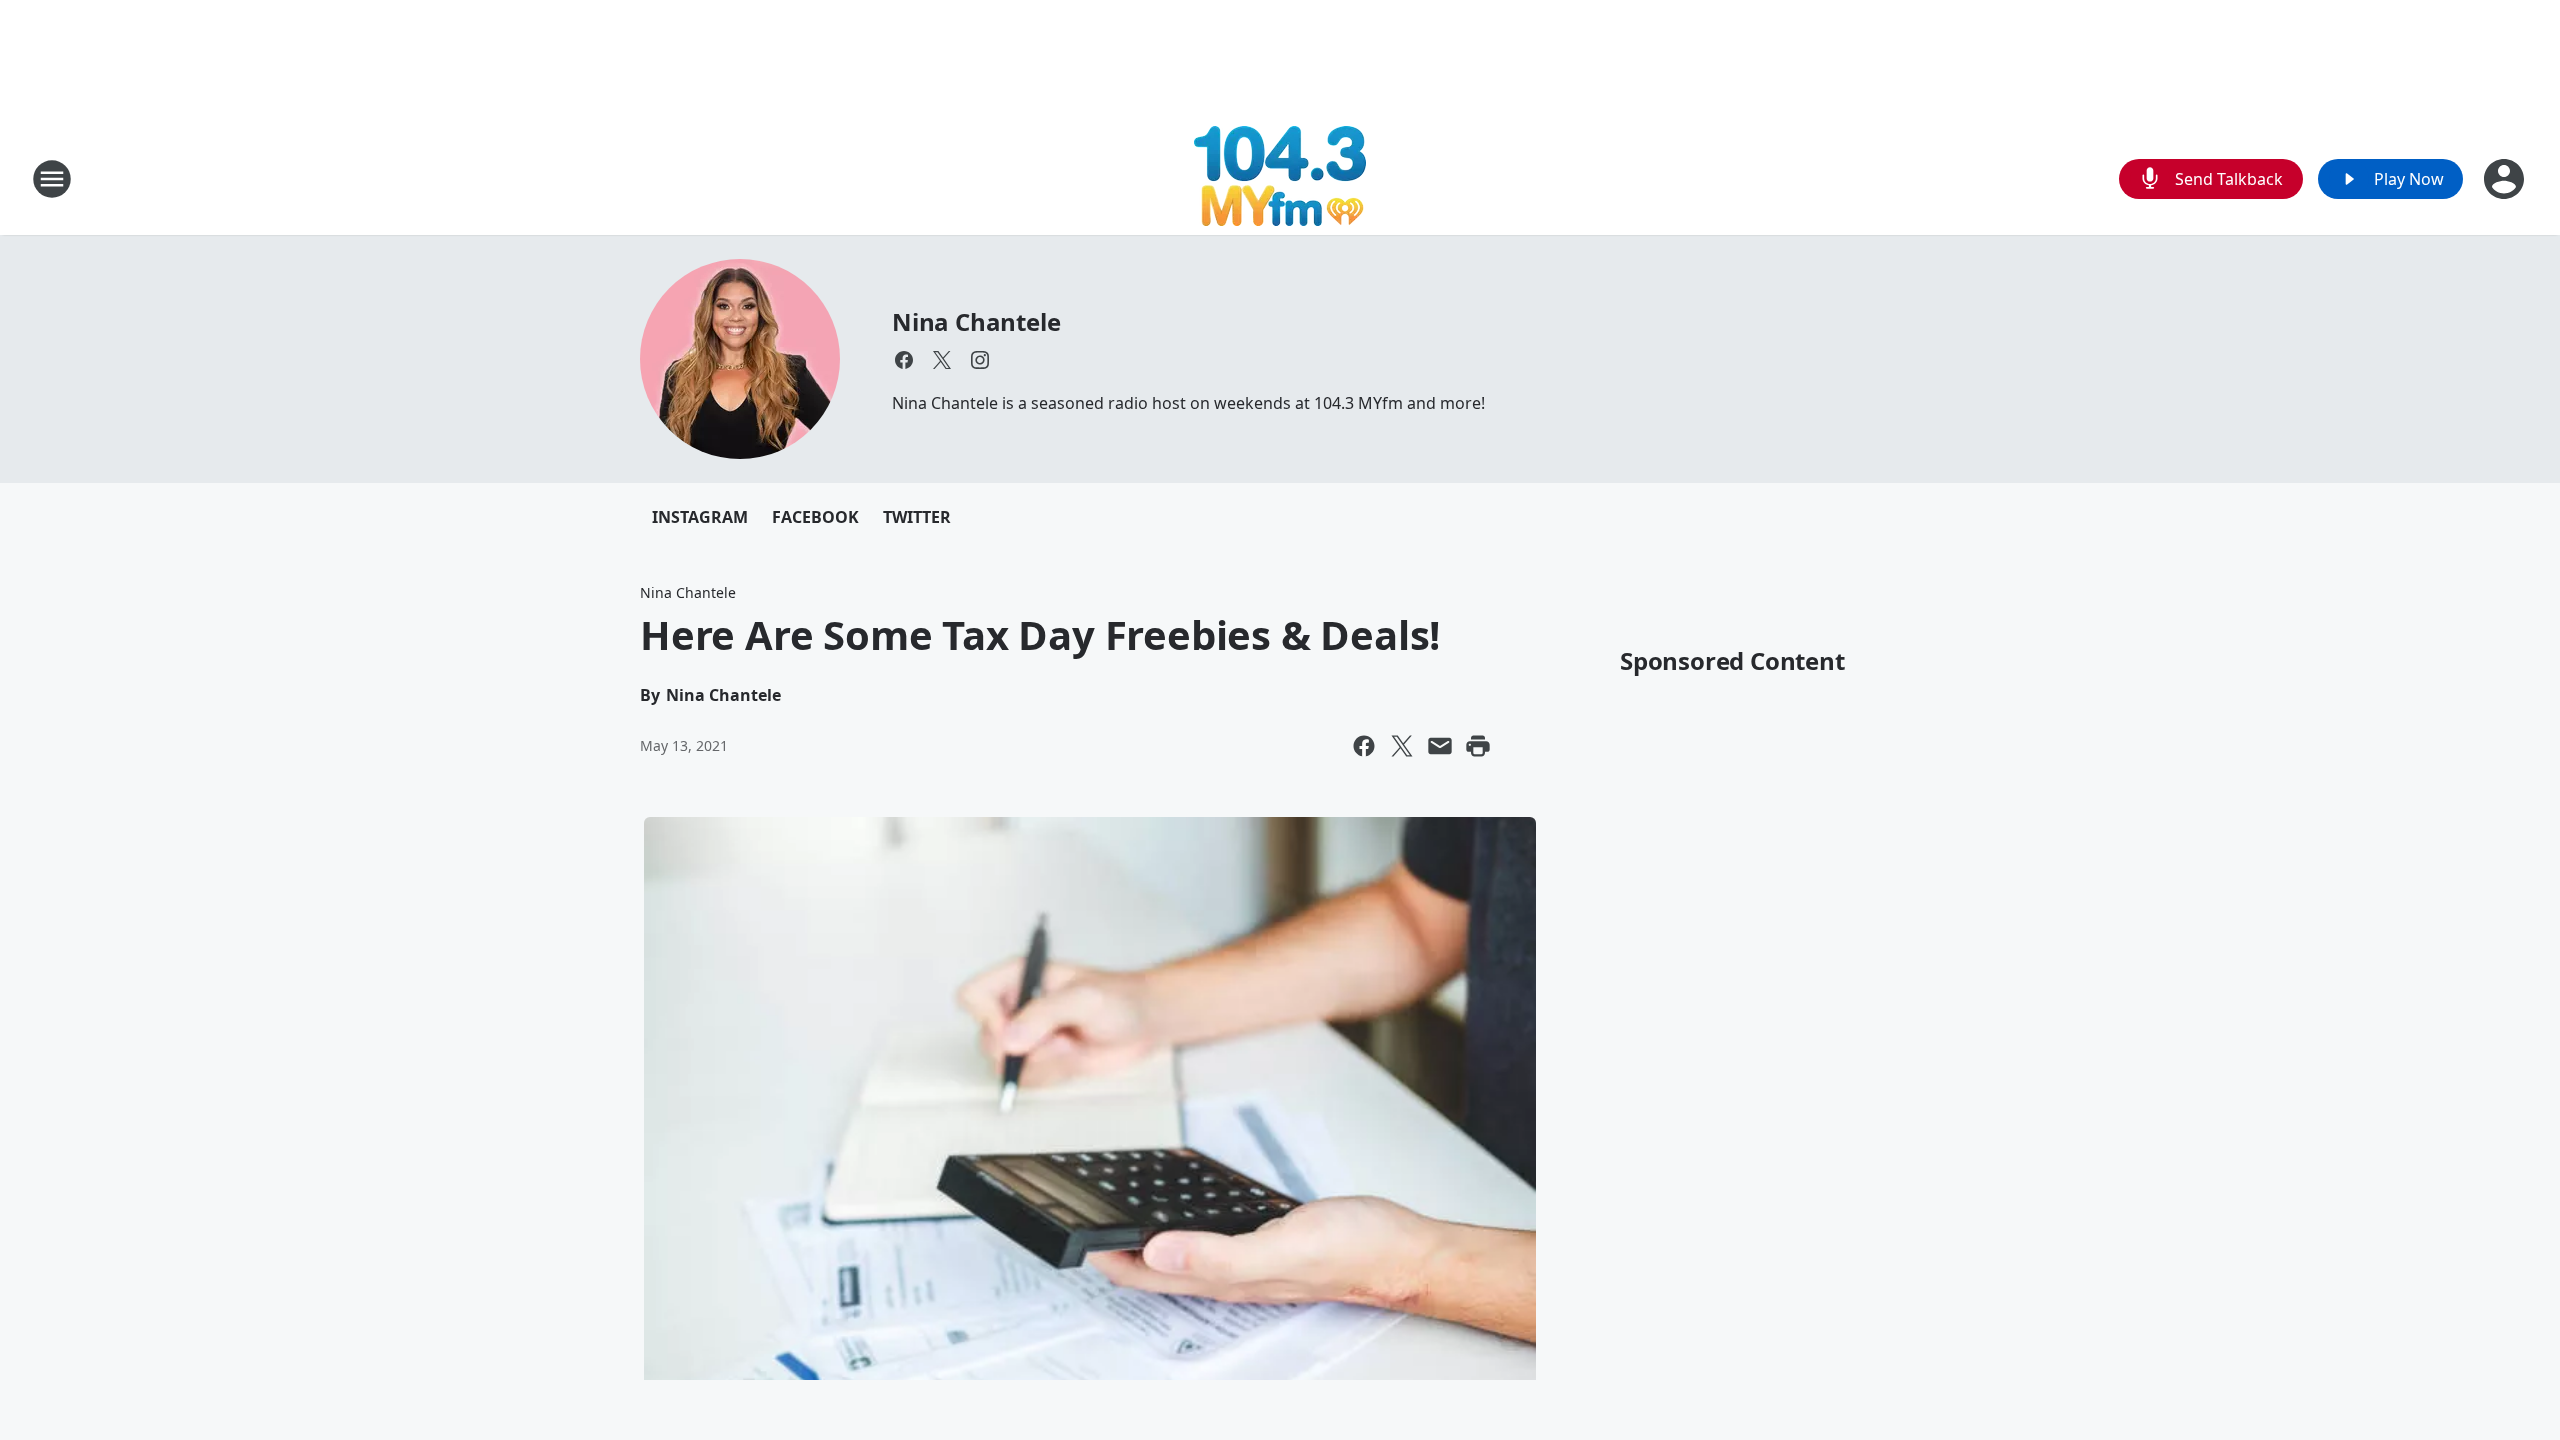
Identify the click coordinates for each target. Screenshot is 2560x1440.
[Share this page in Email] (1440, 746)
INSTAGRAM (700, 517)
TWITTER (917, 517)
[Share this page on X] (1402, 746)
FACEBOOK (815, 517)
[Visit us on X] (942, 360)
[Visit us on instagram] (980, 360)
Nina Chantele (976, 321)
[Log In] (2506, 179)
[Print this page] (1478, 746)
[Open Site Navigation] (52, 179)
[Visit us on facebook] (904, 360)
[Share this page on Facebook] (1364, 746)
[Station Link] (1280, 178)
